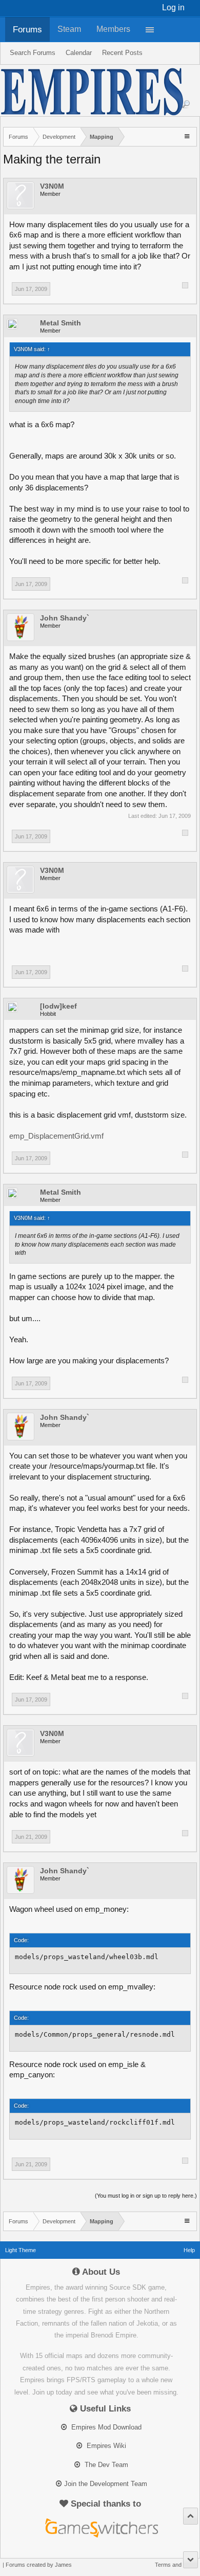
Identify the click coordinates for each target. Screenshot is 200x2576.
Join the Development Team (106, 2484)
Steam (69, 29)
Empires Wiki (105, 2446)
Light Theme (21, 2250)
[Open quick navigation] (188, 136)
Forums (27, 29)
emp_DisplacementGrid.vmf (56, 1136)
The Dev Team (105, 2465)
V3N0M (52, 186)
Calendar (79, 53)
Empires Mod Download (105, 2427)
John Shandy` (65, 618)
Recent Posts (122, 53)
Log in (173, 7)
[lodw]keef (58, 1006)
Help (189, 2250)
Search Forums (33, 53)
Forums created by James (39, 2565)
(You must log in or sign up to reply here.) (146, 2196)
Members (113, 29)
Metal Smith (61, 323)
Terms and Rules (176, 2565)
